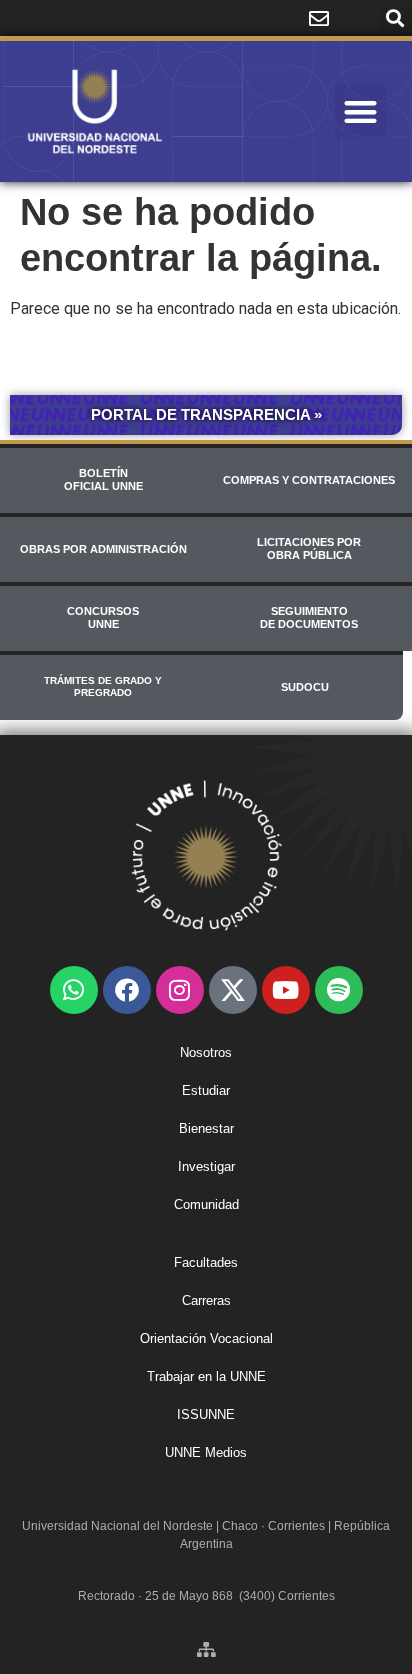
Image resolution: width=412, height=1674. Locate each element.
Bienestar (206, 1128)
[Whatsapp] (74, 990)
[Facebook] (127, 990)
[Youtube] (286, 990)
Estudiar (206, 1090)
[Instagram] (180, 990)
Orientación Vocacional (206, 1338)
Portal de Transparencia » (206, 414)
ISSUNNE (206, 1414)
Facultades (206, 1262)
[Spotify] (339, 990)
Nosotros (206, 1052)
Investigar (206, 1166)
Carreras (206, 1300)
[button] (395, 18)
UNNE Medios (206, 1452)
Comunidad (206, 1204)
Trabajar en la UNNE (206, 1376)
